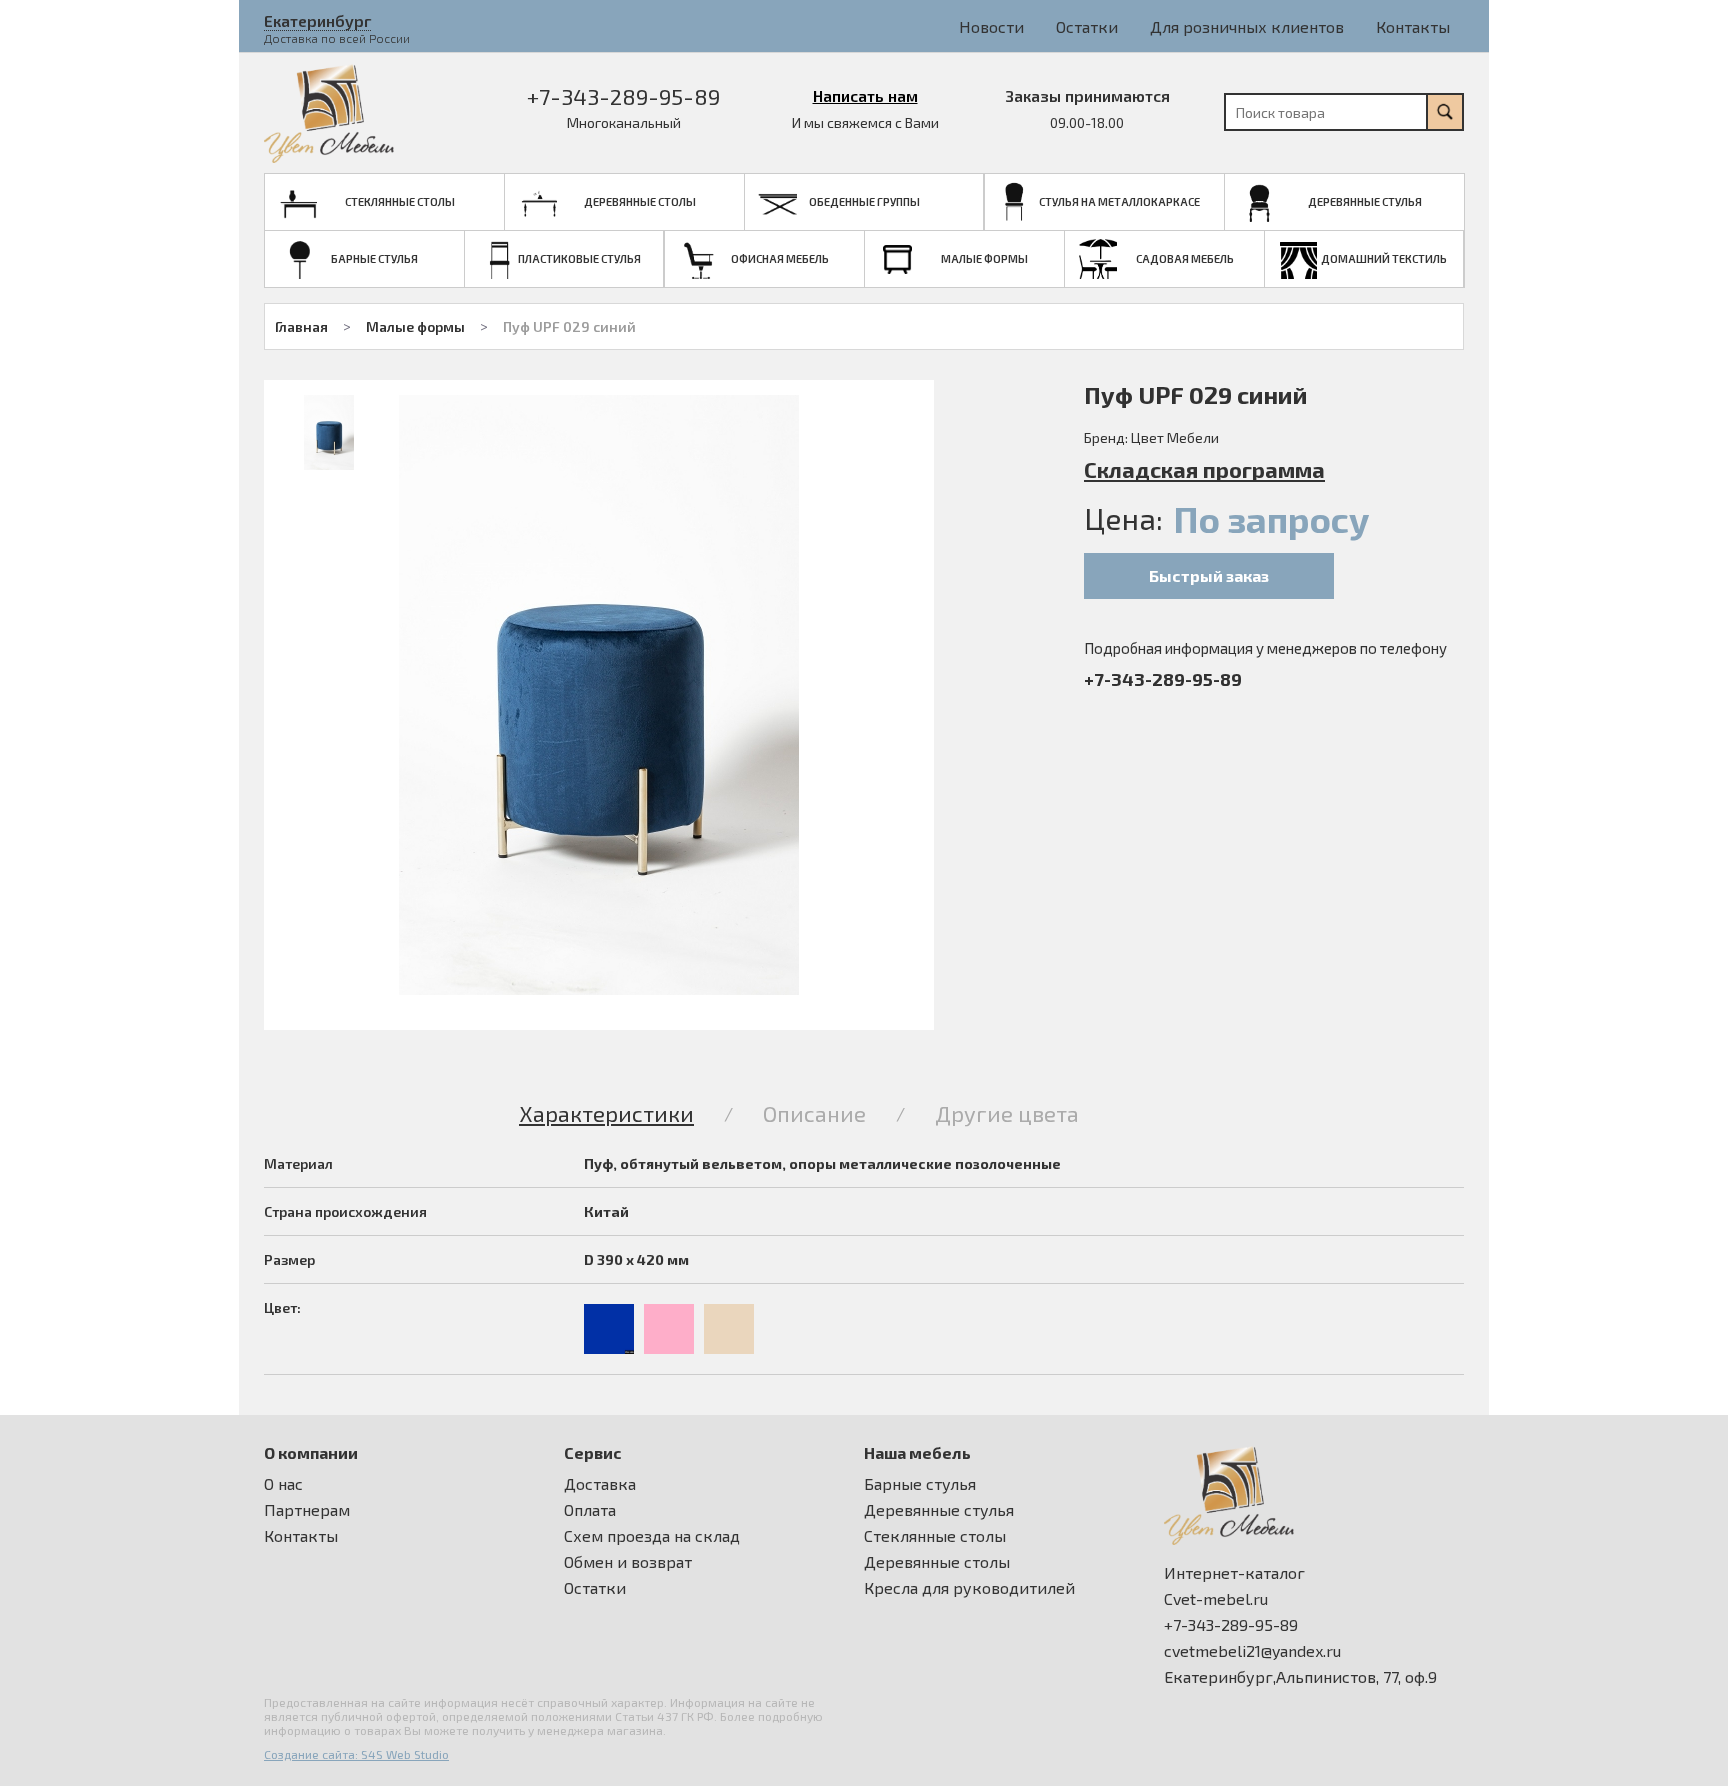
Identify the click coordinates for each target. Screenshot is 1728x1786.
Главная (301, 326)
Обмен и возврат (628, 1562)
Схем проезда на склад (652, 1536)
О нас (283, 1484)
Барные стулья (920, 1484)
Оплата (590, 1510)
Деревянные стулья (939, 1510)
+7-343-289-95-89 (623, 96)
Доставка (600, 1484)
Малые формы (415, 326)
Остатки (1087, 26)
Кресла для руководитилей (969, 1588)
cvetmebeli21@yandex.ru (1252, 1651)
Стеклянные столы (935, 1536)
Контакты (1413, 26)
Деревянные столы (937, 1562)
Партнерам (307, 1510)
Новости (991, 26)
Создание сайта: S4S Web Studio (356, 1754)
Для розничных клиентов (1247, 26)
